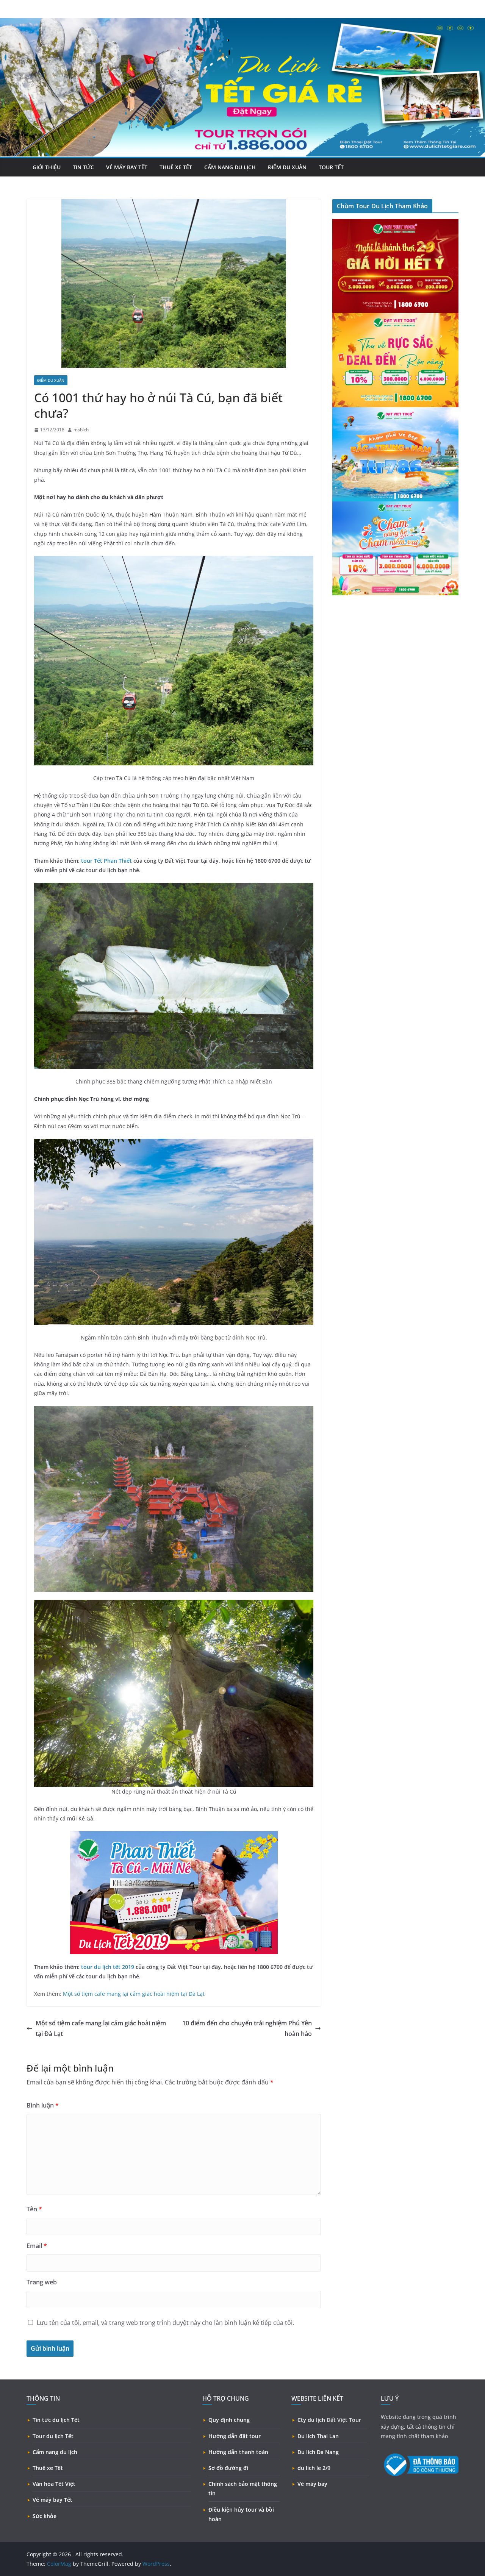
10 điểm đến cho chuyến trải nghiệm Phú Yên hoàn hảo (247, 2029)
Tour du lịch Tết (53, 2436)
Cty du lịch (311, 2420)
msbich (81, 430)
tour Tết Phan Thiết (106, 861)
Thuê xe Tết (176, 167)
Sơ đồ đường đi (228, 2468)
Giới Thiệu (47, 167)
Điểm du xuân (287, 167)
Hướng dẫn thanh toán (238, 2452)
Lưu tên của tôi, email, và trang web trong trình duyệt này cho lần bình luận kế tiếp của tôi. (165, 2323)
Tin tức (83, 167)
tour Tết (331, 167)
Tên (34, 2209)
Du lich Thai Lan (318, 2436)
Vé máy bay (312, 2484)
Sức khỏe (45, 2516)
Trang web (42, 2282)
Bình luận (43, 2105)
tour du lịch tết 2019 (108, 1967)
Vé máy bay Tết (127, 167)
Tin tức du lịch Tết (56, 2420)
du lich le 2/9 (314, 2468)
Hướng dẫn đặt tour (235, 2436)
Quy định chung (229, 2420)
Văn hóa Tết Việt (54, 2484)
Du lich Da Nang (318, 2452)
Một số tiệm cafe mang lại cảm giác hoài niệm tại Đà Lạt (134, 1994)
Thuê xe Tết (48, 2468)
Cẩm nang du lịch (230, 167)
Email (37, 2246)
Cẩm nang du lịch (55, 2452)
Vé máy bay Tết (52, 2500)
